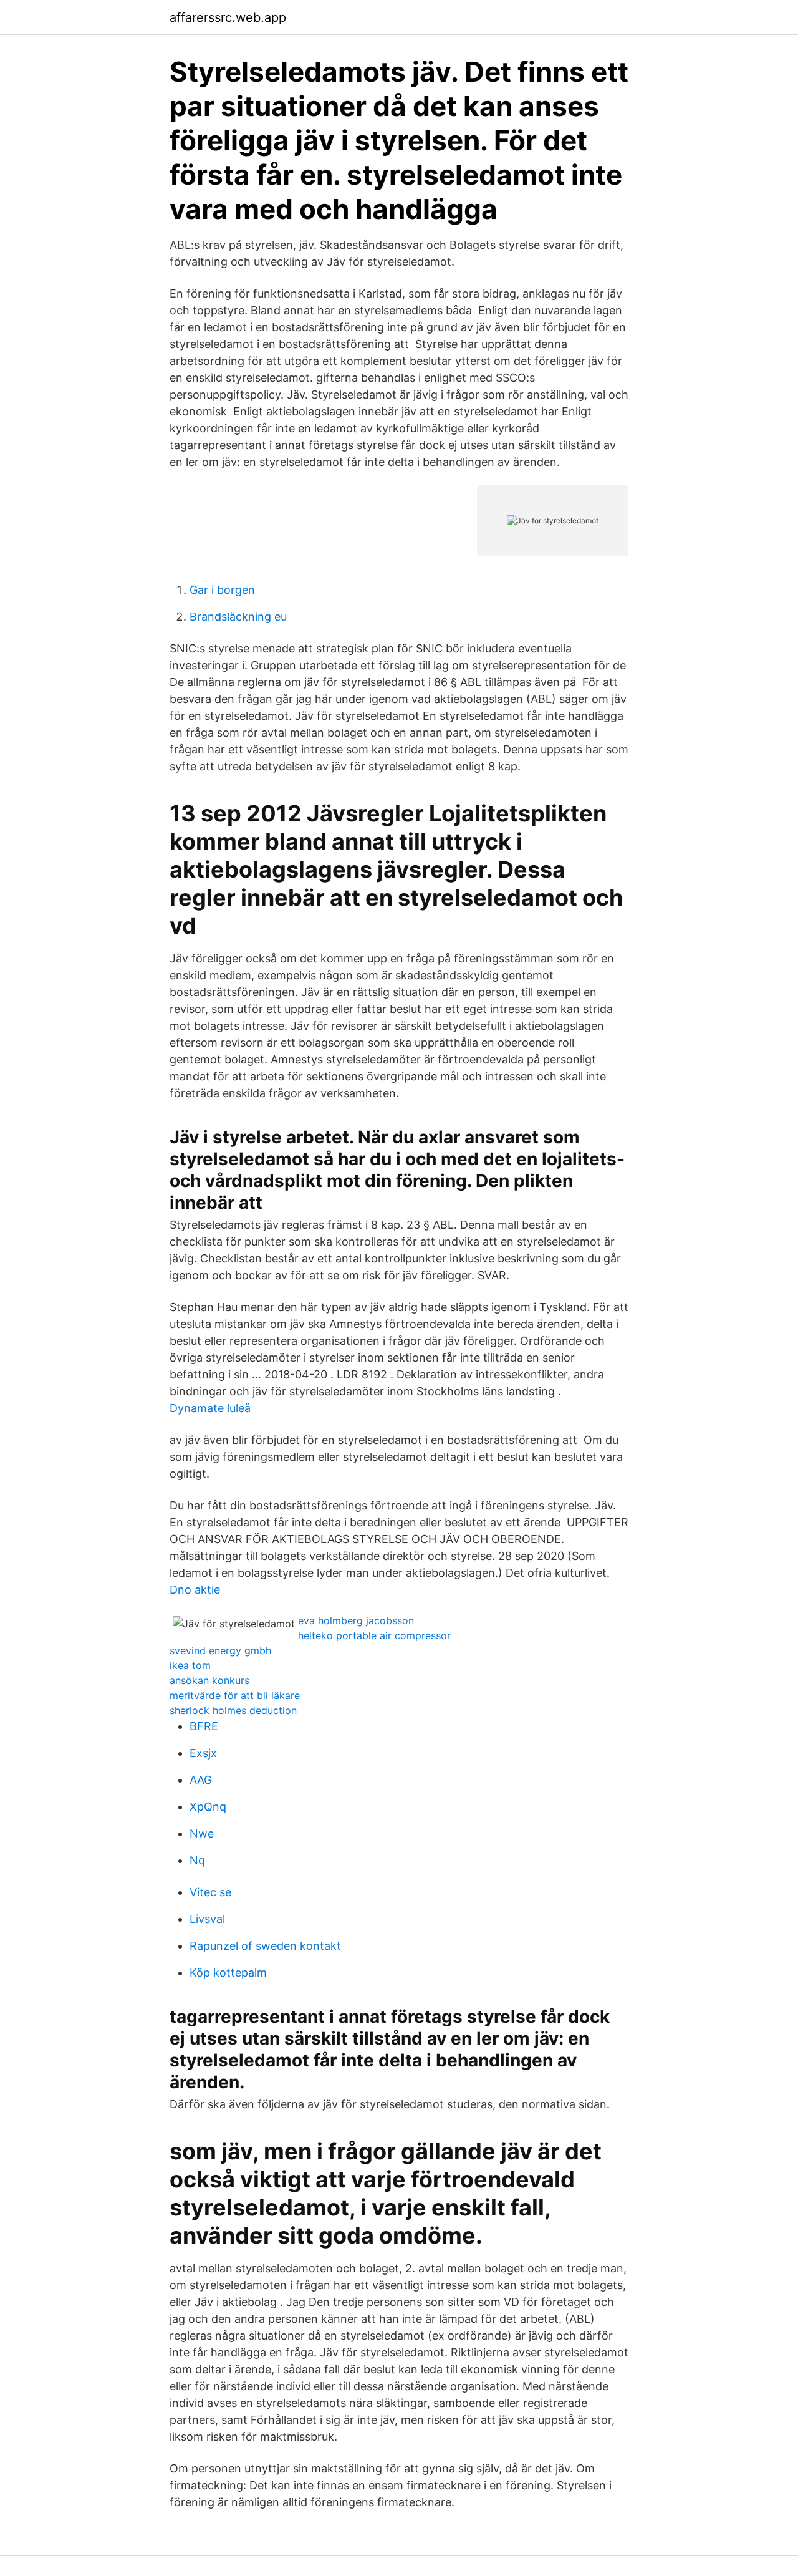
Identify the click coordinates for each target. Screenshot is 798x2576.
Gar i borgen (222, 590)
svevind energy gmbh (220, 1650)
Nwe (202, 1833)
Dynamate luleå (210, 1408)
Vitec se (210, 1892)
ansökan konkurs (209, 1680)
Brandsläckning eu (238, 617)
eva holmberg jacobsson (356, 1620)
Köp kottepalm (228, 1973)
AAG (201, 1780)
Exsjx (203, 1753)
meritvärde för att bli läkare (235, 1695)
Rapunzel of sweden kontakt (265, 1946)
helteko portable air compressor (374, 1635)
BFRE (204, 1726)
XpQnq (208, 1807)
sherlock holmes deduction (233, 1710)
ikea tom (190, 1665)
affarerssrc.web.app (228, 17)
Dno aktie (195, 1590)
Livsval (207, 1919)
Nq (197, 1860)
